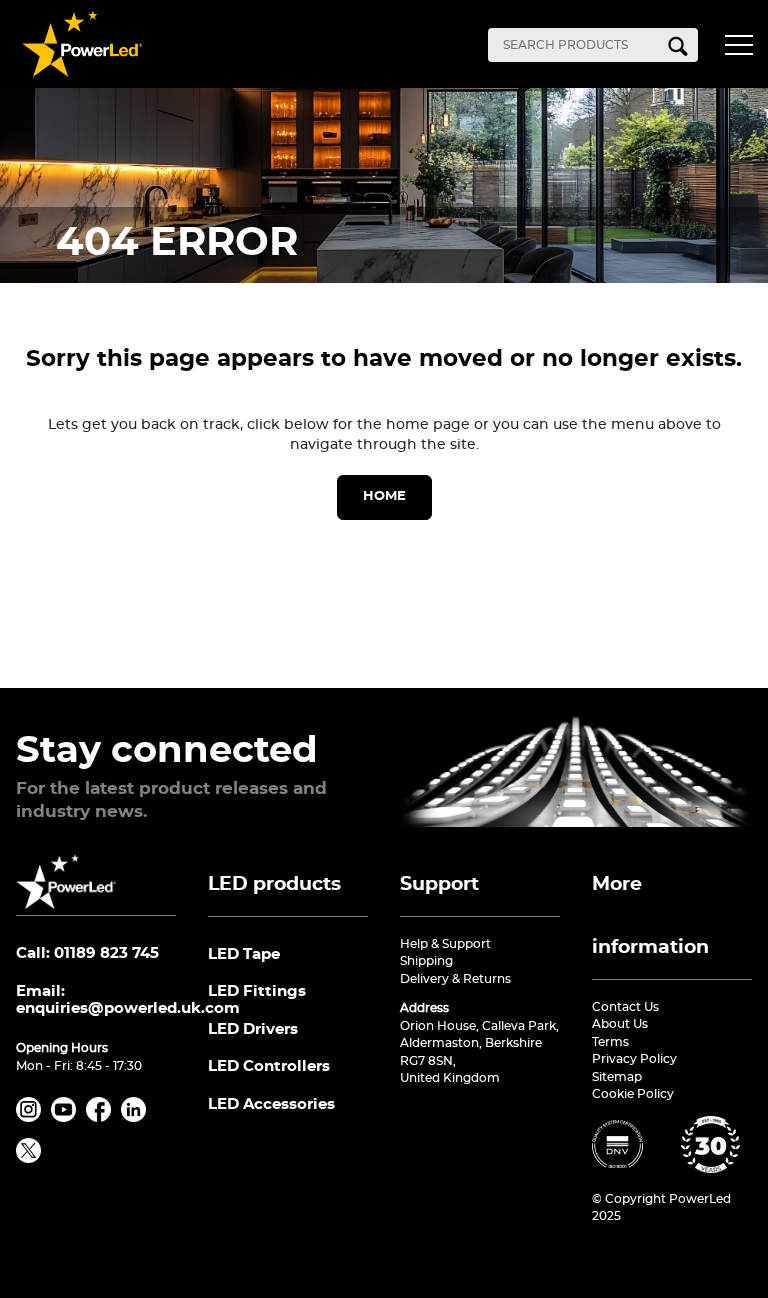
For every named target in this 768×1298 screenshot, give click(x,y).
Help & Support (445, 944)
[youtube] (67, 1118)
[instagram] (32, 1118)
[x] (32, 1159)
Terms (610, 1042)
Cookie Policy (633, 1094)
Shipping (426, 961)
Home (384, 496)
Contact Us (625, 1007)
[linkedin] (137, 1118)
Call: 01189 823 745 (87, 953)
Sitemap (617, 1077)
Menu (743, 48)
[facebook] (102, 1118)
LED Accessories (271, 1104)
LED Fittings (257, 991)
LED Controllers (269, 1066)
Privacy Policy (634, 1059)
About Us (620, 1024)
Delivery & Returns (455, 979)
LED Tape (244, 954)
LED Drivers (253, 1029)
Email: (96, 1000)
